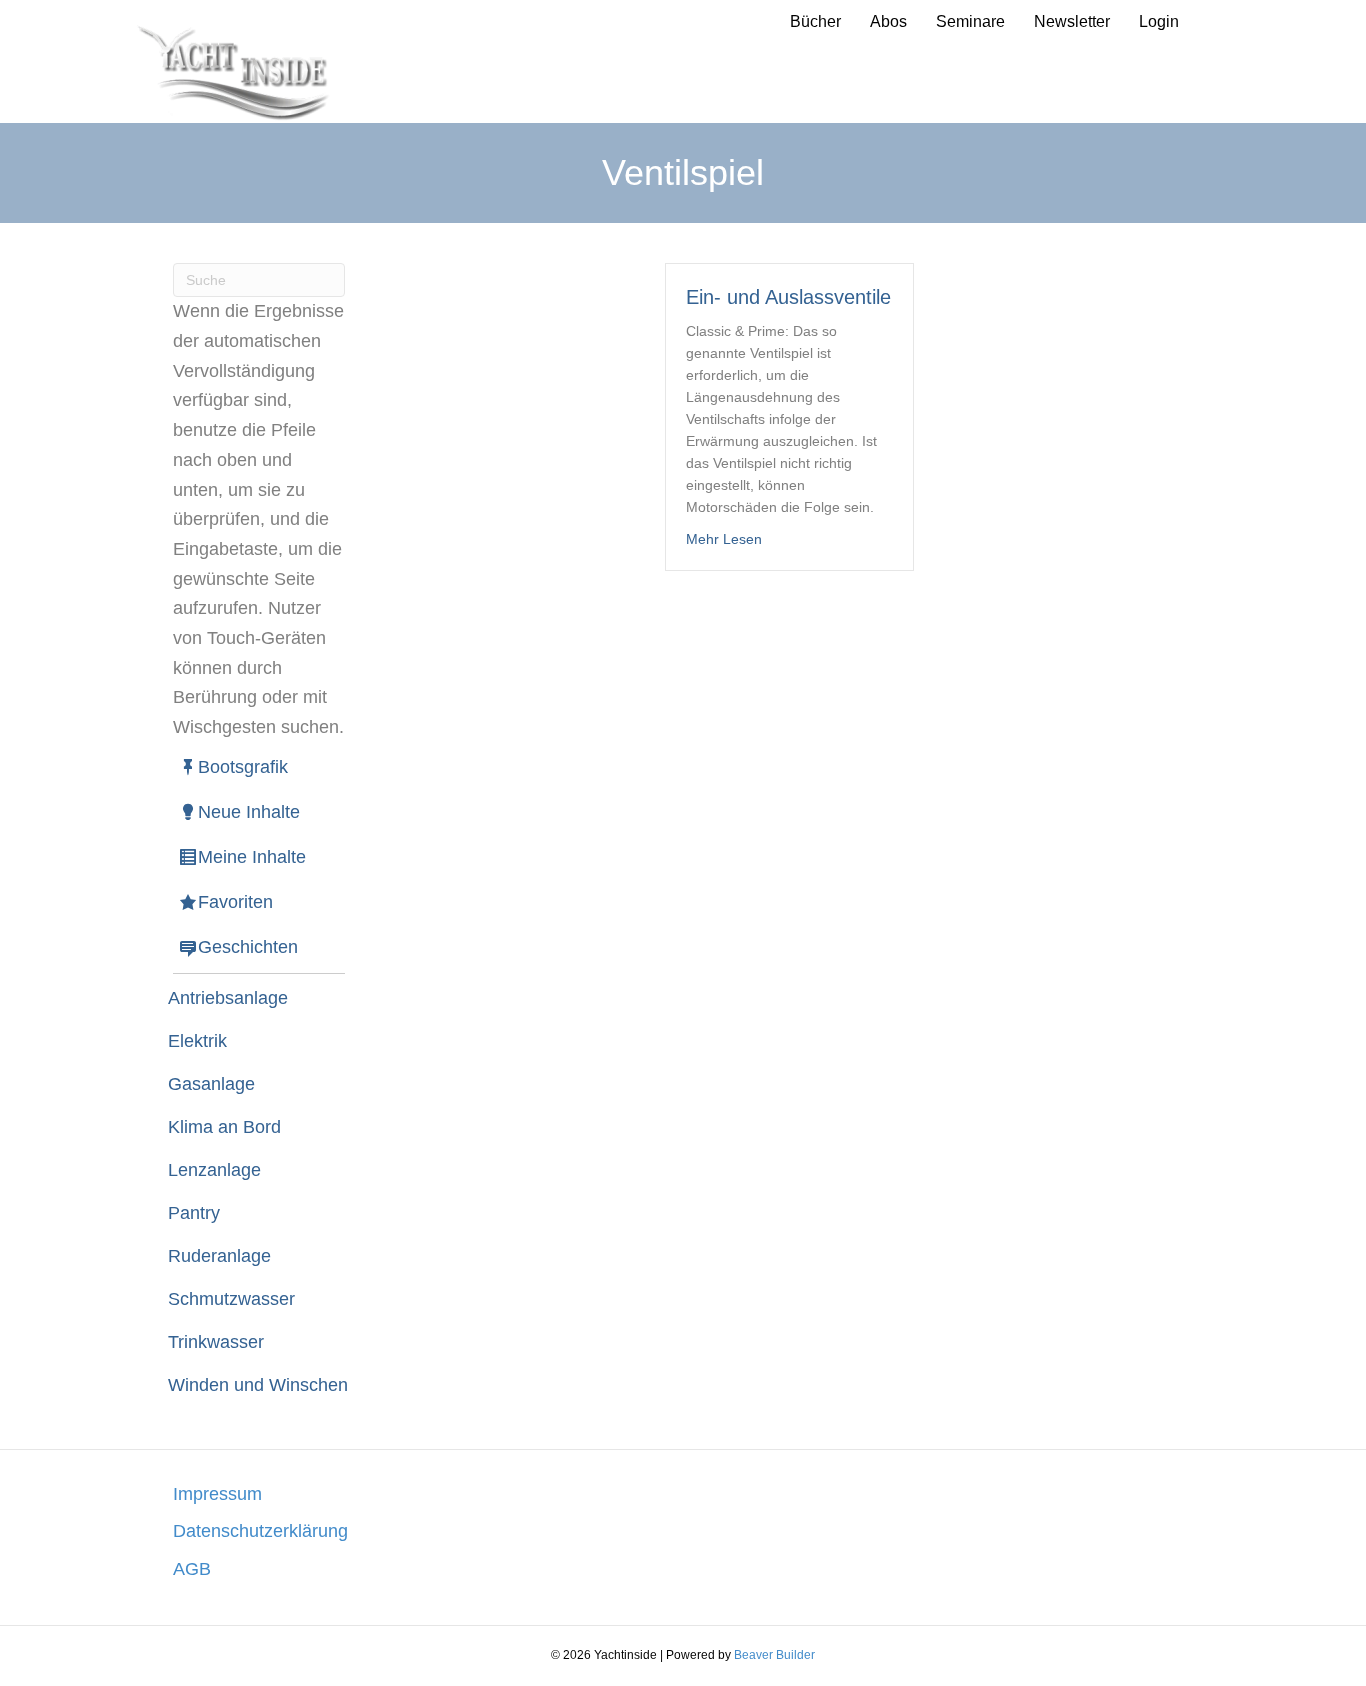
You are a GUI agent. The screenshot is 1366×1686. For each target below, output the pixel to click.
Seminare (970, 21)
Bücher (815, 21)
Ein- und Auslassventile (788, 297)
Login (1159, 21)
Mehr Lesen (724, 538)
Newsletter (1072, 21)
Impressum (217, 1494)
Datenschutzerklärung (260, 1531)
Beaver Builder (774, 1655)
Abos (888, 21)
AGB (192, 1569)
